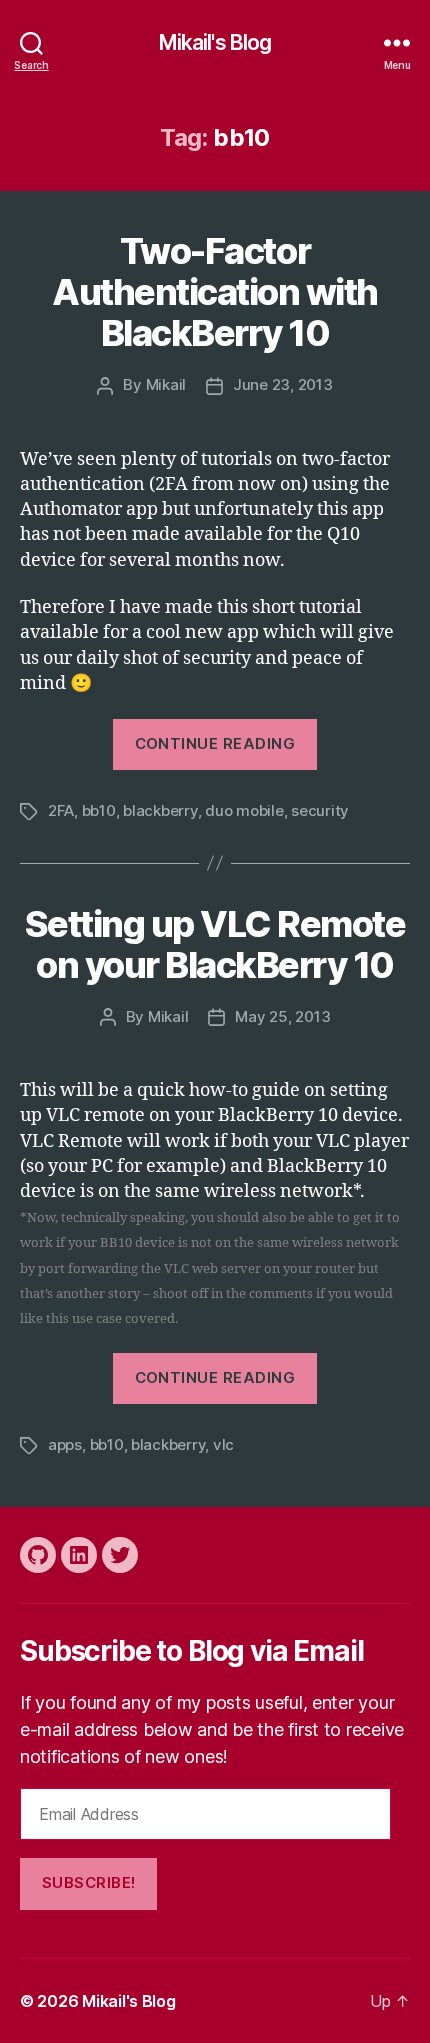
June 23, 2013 (283, 384)
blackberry (160, 810)
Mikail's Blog (215, 42)
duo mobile (244, 810)
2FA (61, 810)
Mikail (166, 384)
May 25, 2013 (282, 1016)
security (320, 810)
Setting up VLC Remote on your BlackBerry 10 (215, 944)
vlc (223, 1444)
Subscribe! (89, 1882)
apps (65, 1444)
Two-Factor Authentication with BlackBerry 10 (215, 292)
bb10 (99, 810)
